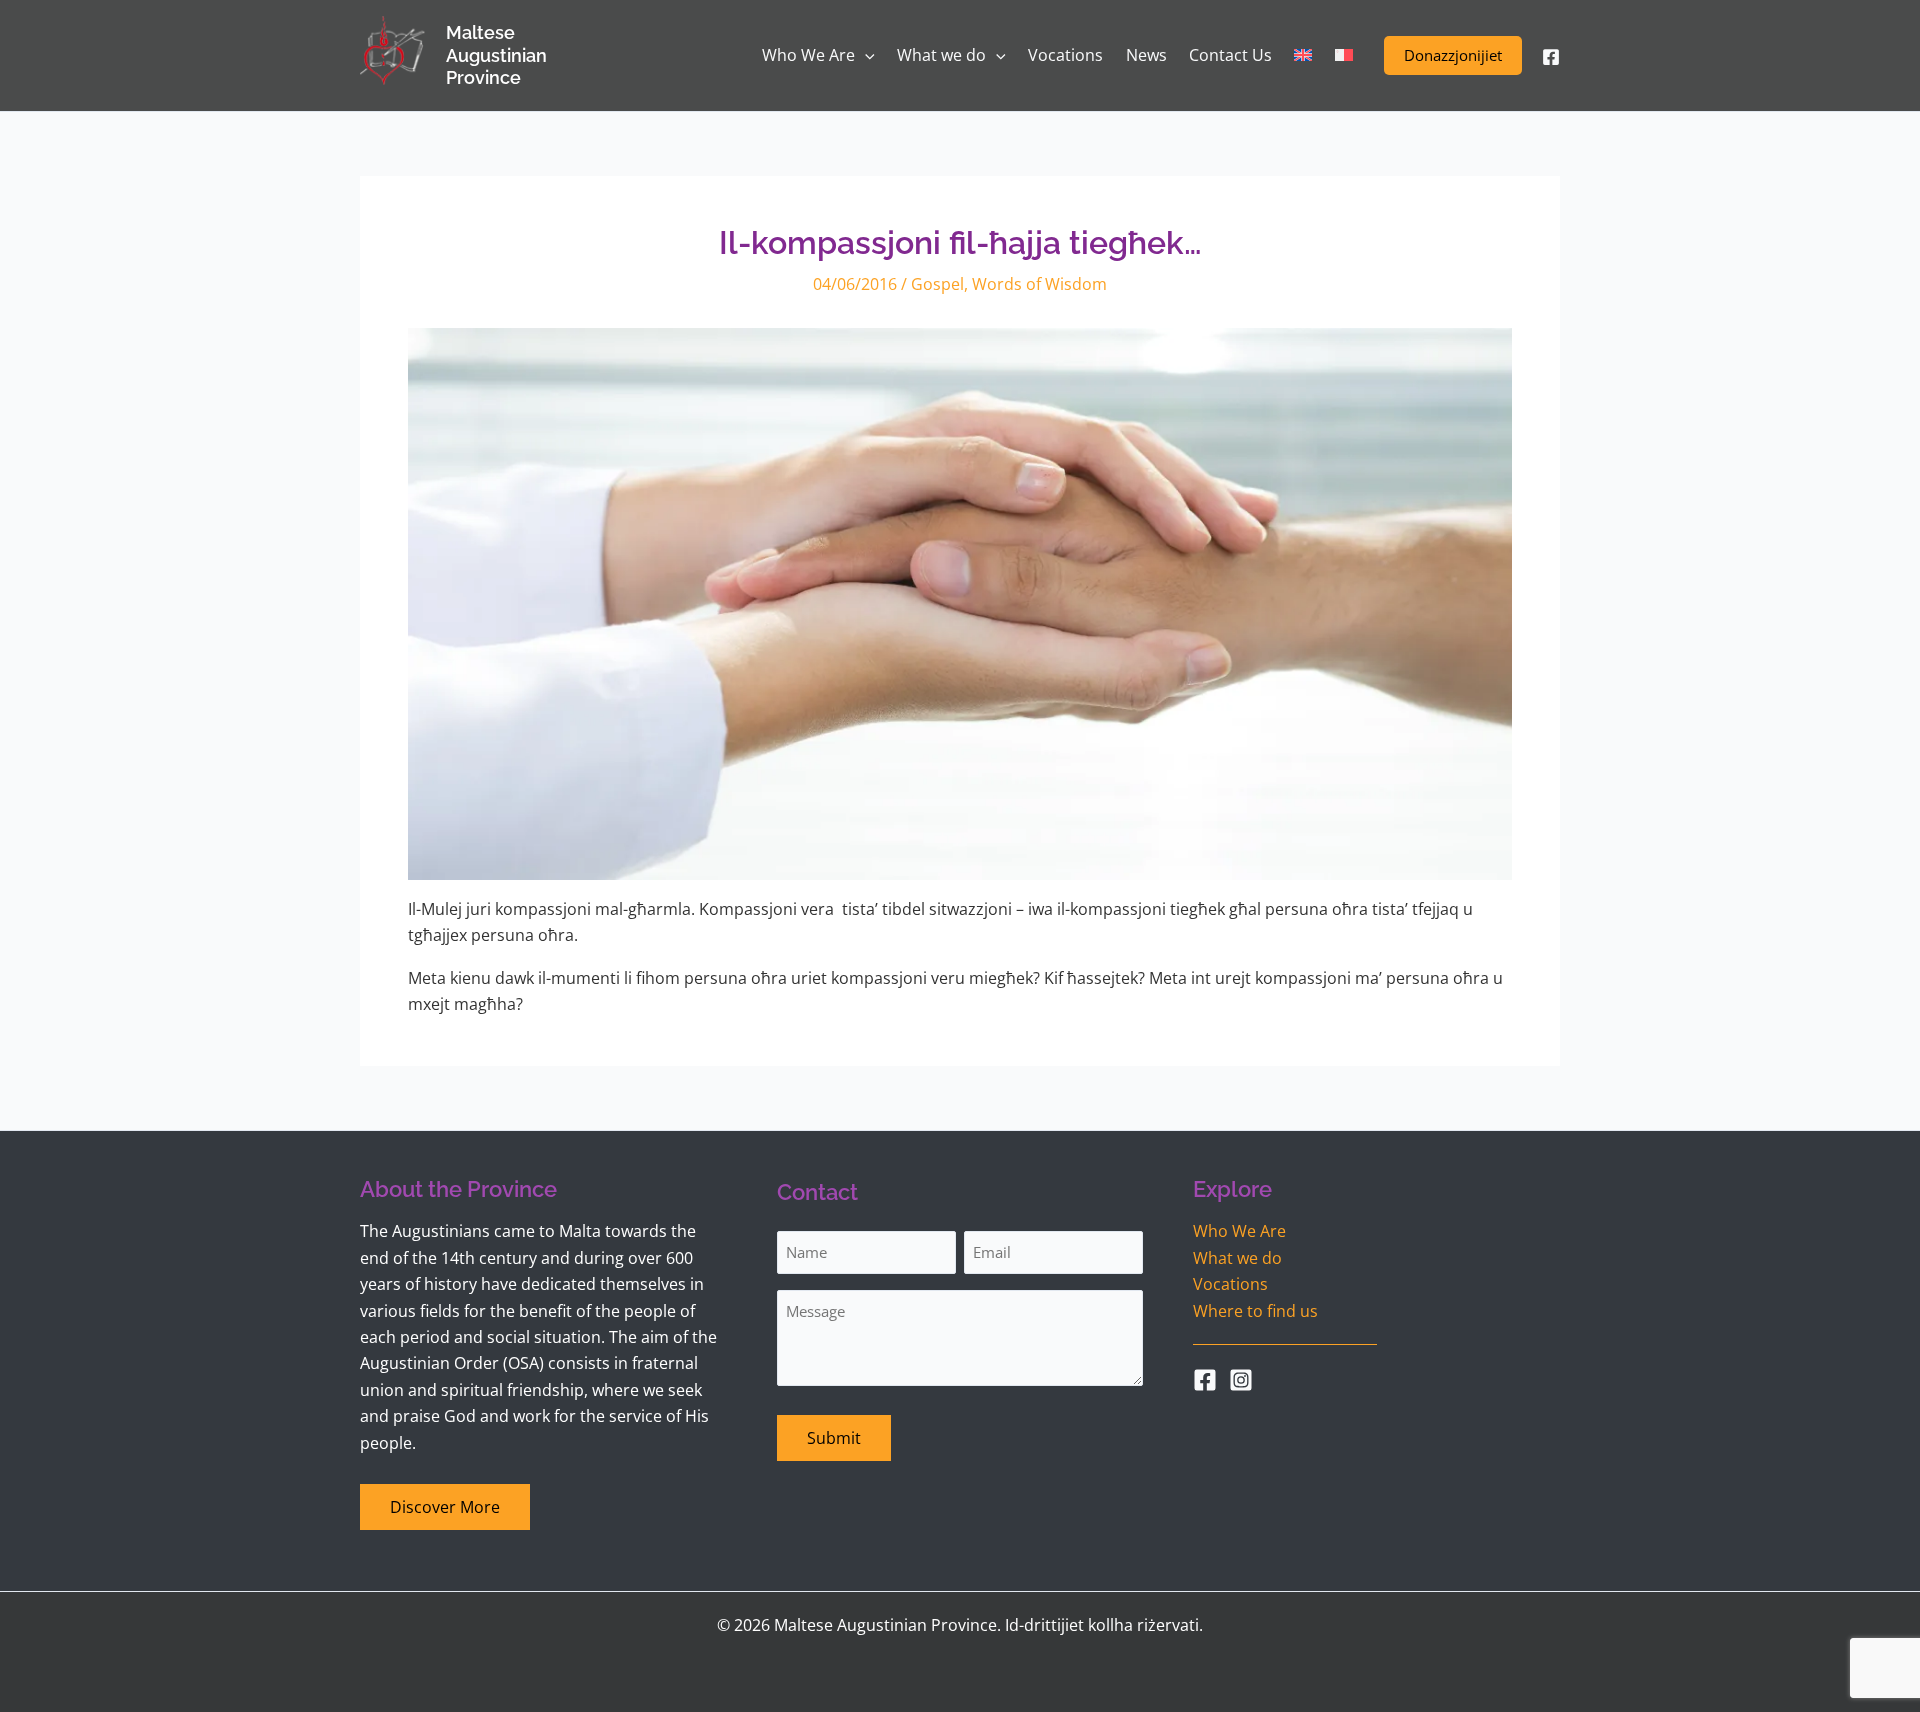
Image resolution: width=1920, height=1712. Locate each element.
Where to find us (1255, 1311)
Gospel (937, 284)
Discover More (445, 1507)
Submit (834, 1438)
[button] (1453, 55)
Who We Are (1239, 1231)
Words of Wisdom (1039, 284)
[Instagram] (1241, 1380)
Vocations (1230, 1284)
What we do (1237, 1258)
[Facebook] (1551, 57)
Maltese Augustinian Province (496, 54)
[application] (865, 55)
